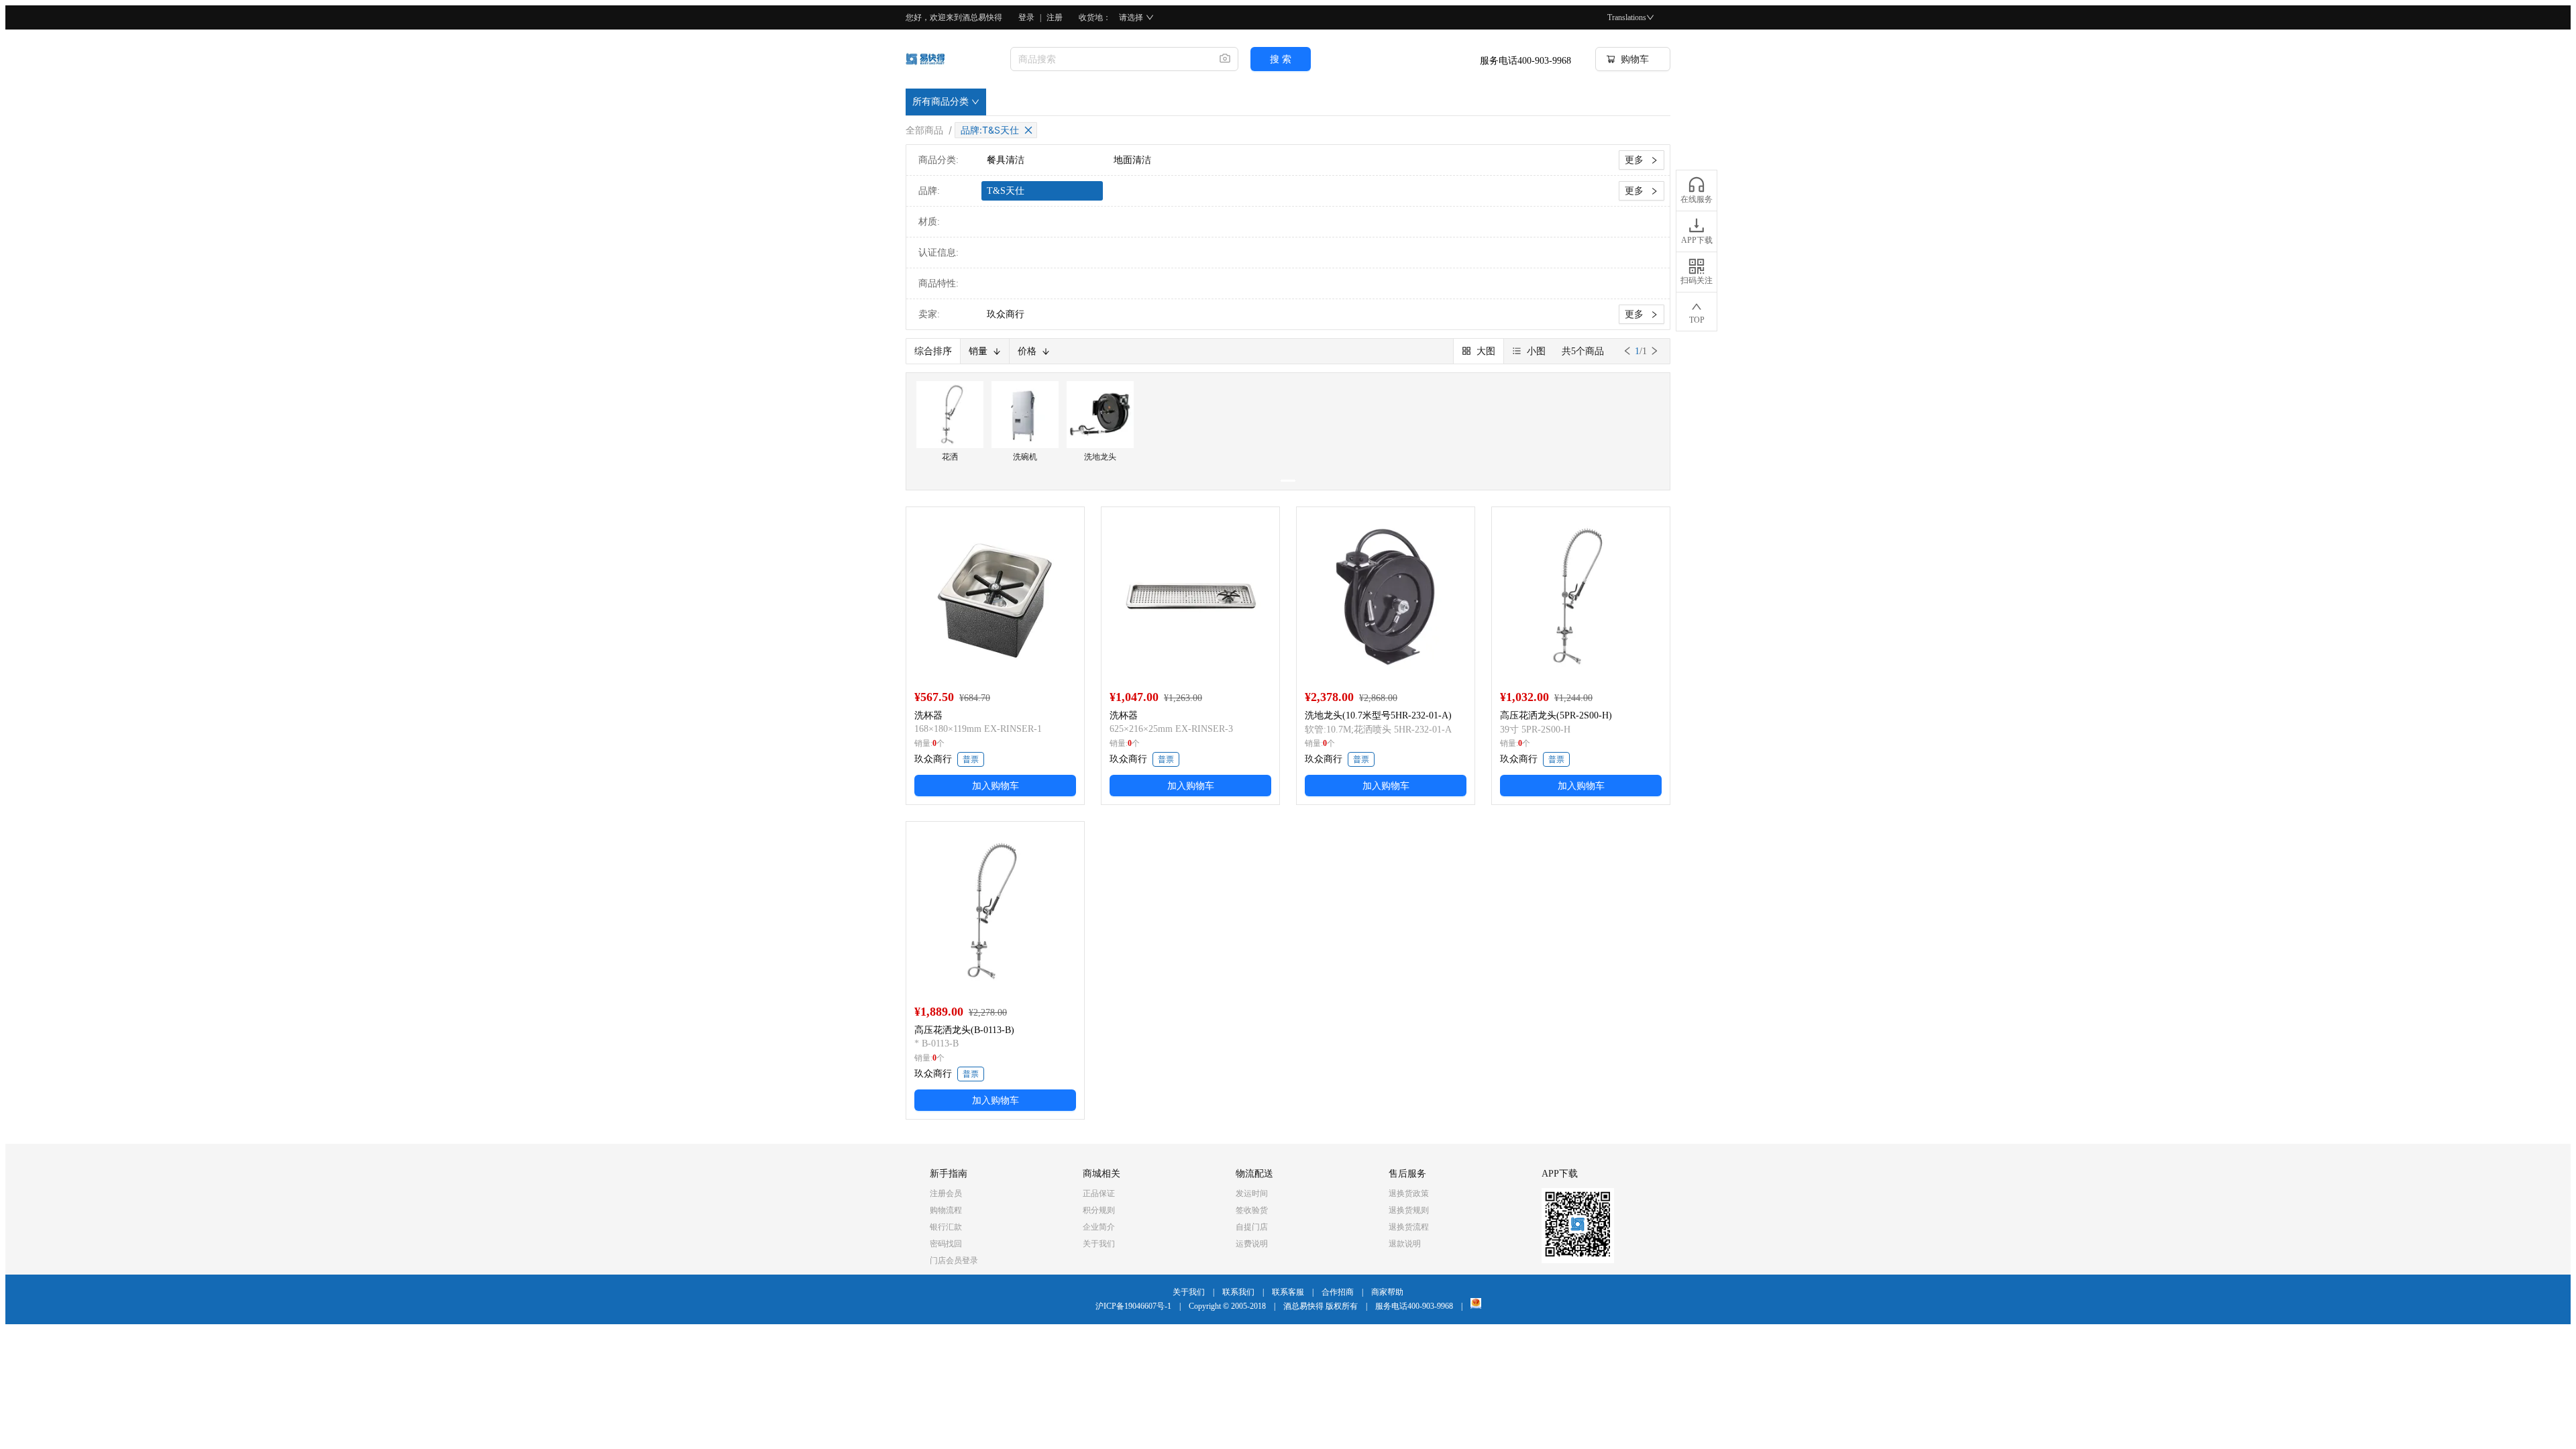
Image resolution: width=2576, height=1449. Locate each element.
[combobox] (1110, 59)
